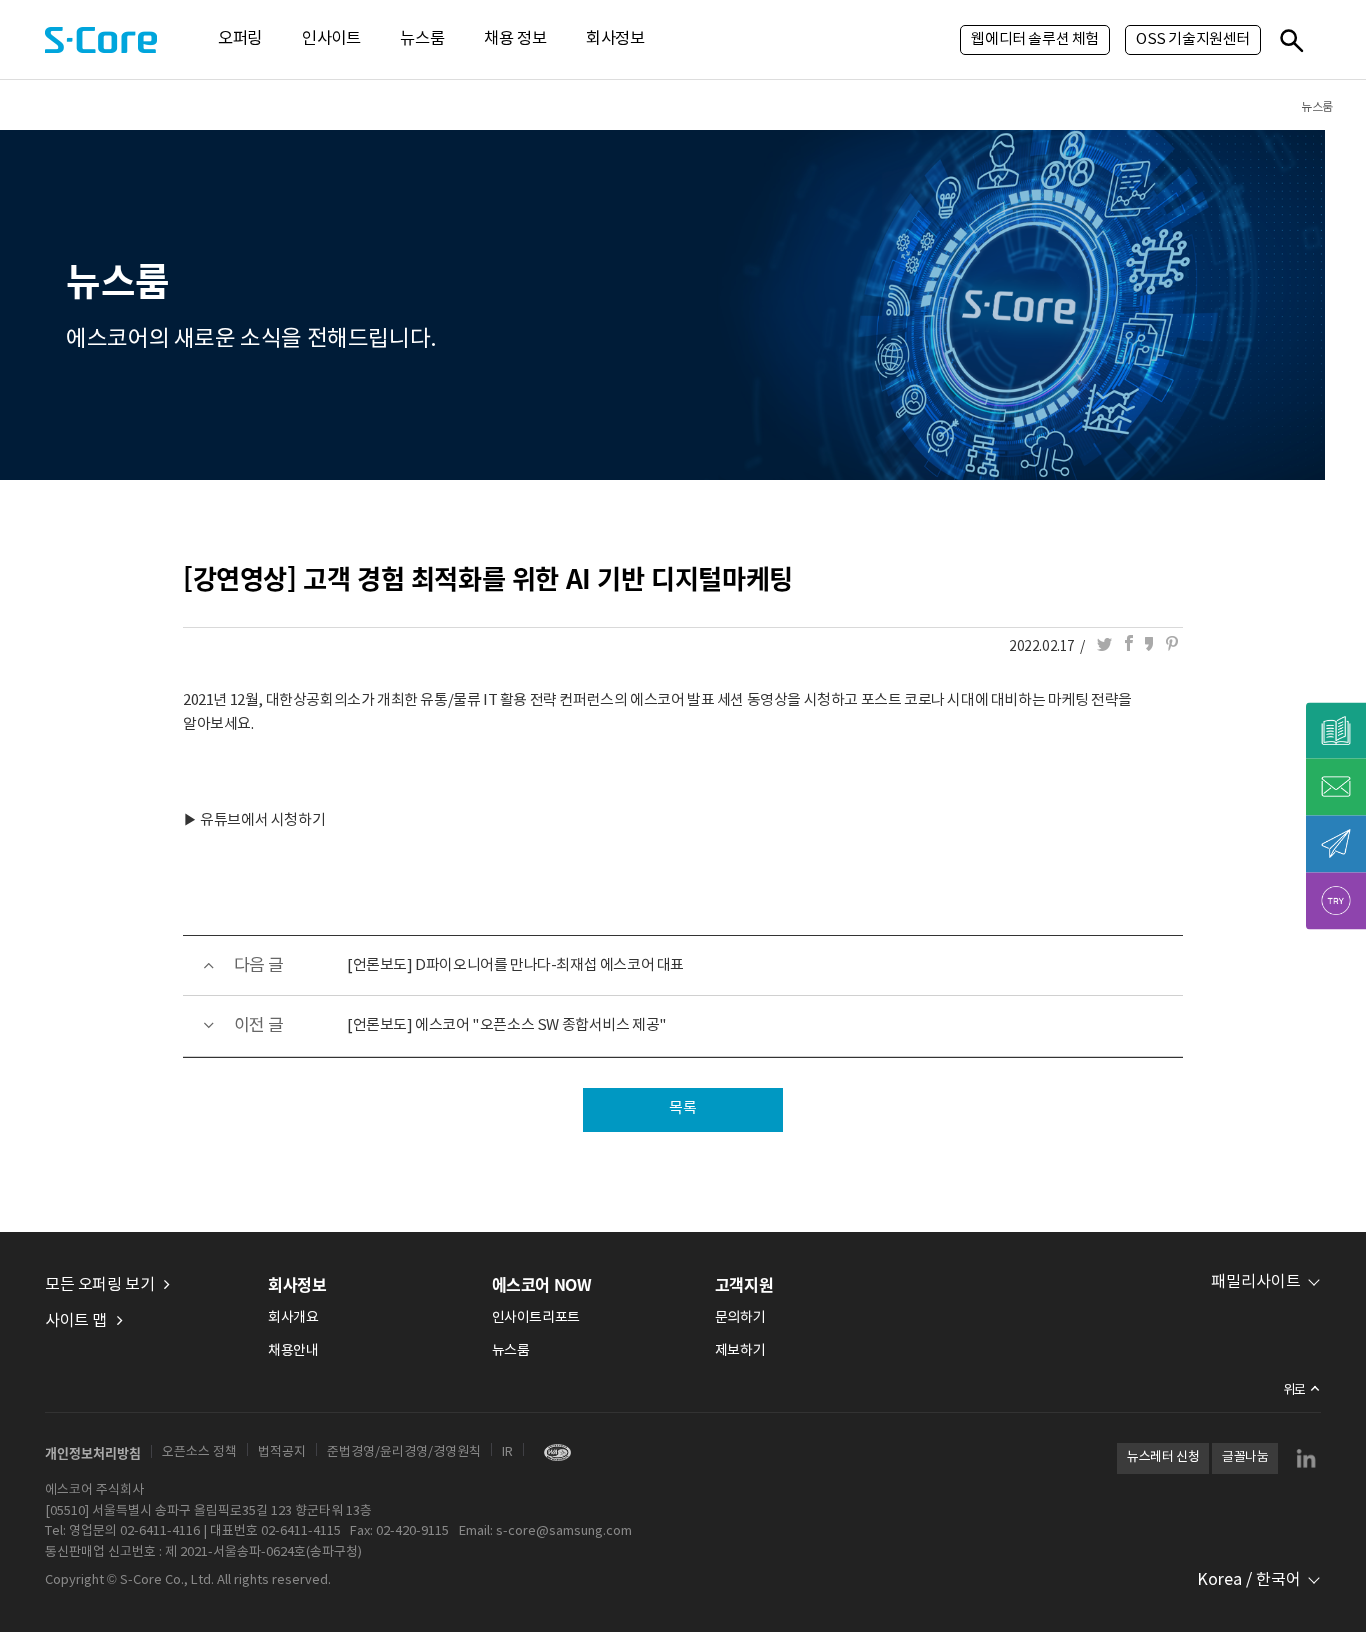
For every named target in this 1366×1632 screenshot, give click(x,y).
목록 (682, 1108)
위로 (1294, 1390)
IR (507, 1452)
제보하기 (740, 1351)
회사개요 (293, 1318)
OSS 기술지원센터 (1193, 39)
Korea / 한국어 (1249, 1580)
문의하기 (740, 1318)
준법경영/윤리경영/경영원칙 (404, 1452)
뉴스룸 (422, 39)
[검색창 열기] (1291, 40)
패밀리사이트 (1256, 1282)
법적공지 (282, 1452)
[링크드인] (1306, 1458)
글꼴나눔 (1245, 1457)
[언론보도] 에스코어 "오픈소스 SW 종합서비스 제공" (507, 1025)
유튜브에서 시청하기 (262, 820)
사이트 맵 (76, 1321)
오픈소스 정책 (199, 1452)
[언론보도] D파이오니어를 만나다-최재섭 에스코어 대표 (515, 965)
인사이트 (331, 39)
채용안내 (293, 1351)
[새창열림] (552, 1452)
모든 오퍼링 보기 (99, 1285)
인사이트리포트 (536, 1318)
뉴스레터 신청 (1163, 1457)
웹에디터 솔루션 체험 (1035, 39)
